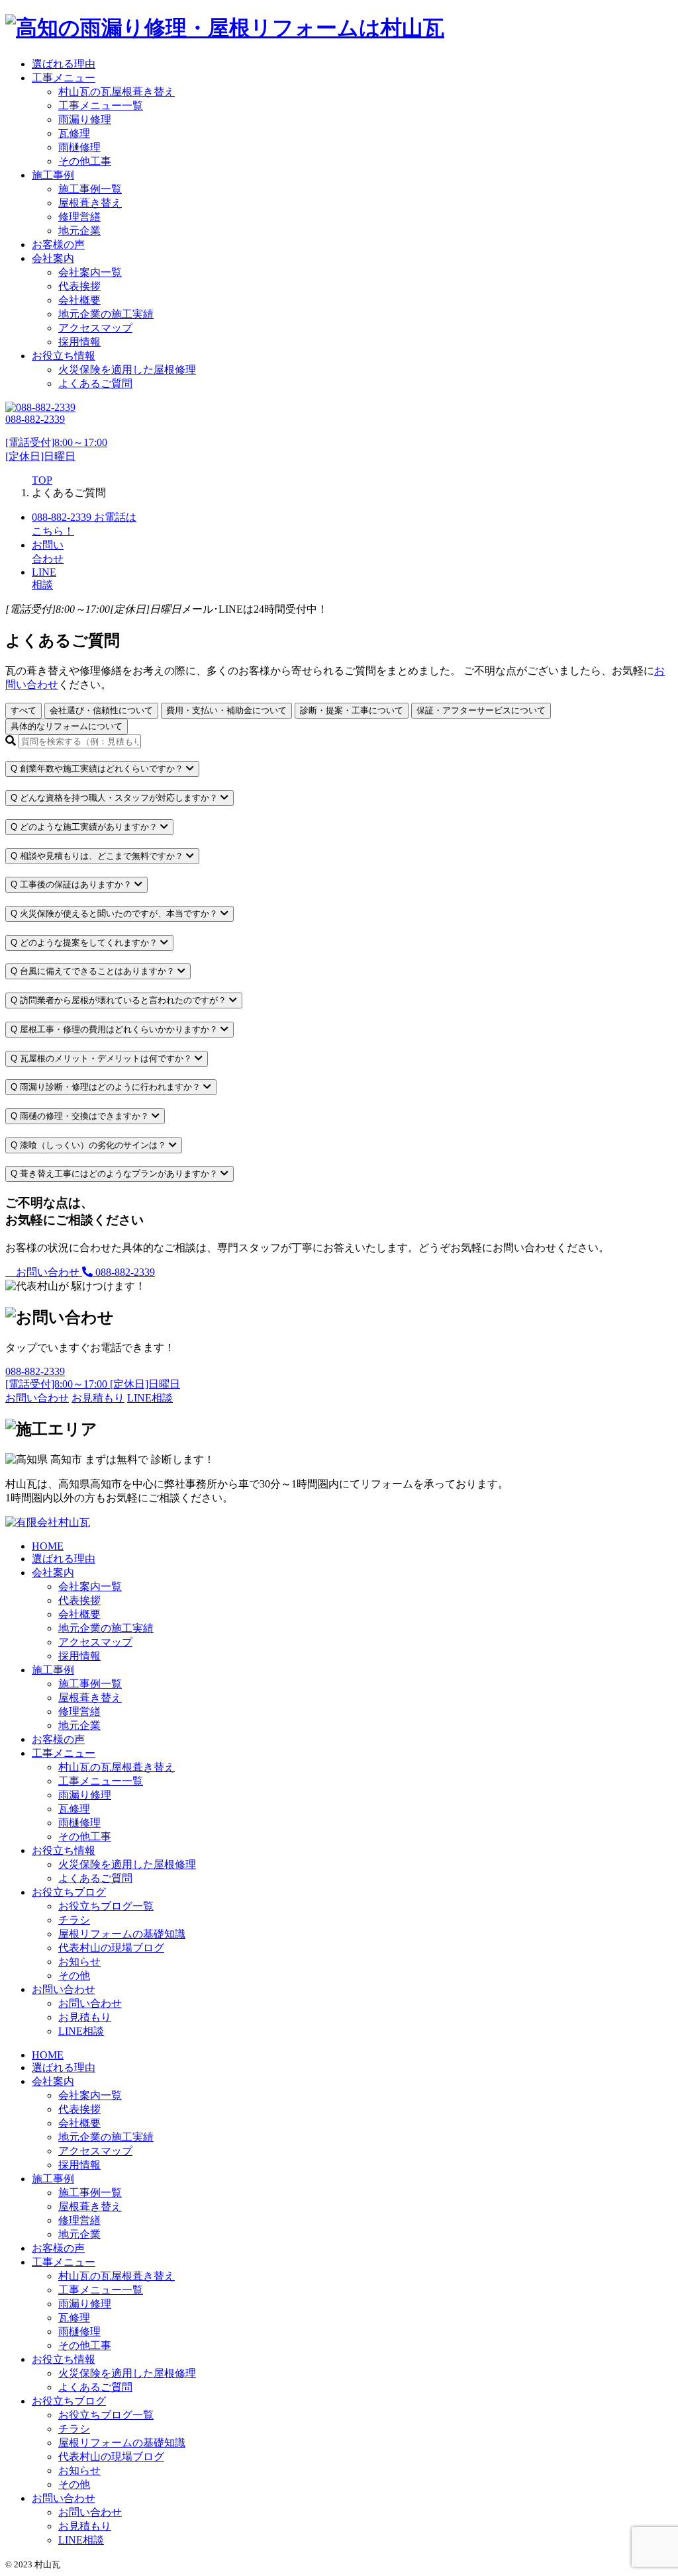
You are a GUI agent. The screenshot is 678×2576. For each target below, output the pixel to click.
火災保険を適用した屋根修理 (127, 370)
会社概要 (79, 300)
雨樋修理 (79, 147)
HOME (48, 1546)
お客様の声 (58, 244)
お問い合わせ (48, 1272)
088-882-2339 (124, 1272)
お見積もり (85, 2017)
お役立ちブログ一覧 (106, 1906)
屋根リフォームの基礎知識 (122, 1934)
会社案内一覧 (90, 272)
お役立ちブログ (69, 1892)
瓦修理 (74, 133)
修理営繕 (79, 217)
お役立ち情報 (64, 356)
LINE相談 (81, 2031)
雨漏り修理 (85, 119)
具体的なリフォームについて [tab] (67, 726)
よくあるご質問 (95, 383)
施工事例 (53, 175)
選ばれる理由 (64, 64)
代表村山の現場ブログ (111, 1948)
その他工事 (85, 161)
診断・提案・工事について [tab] (352, 710)
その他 (74, 1976)
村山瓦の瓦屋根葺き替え (117, 92)
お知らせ (79, 1962)
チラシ (74, 1920)
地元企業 (79, 231)
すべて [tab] (24, 710)
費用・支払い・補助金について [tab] (226, 710)
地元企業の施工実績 (106, 314)
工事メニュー (64, 78)
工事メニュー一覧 (101, 106)
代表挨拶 (79, 286)
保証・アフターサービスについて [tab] (481, 710)
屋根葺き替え (90, 203)
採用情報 (79, 342)
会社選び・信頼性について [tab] (101, 710)
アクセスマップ (95, 328)
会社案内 (53, 258)
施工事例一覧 (90, 189)
